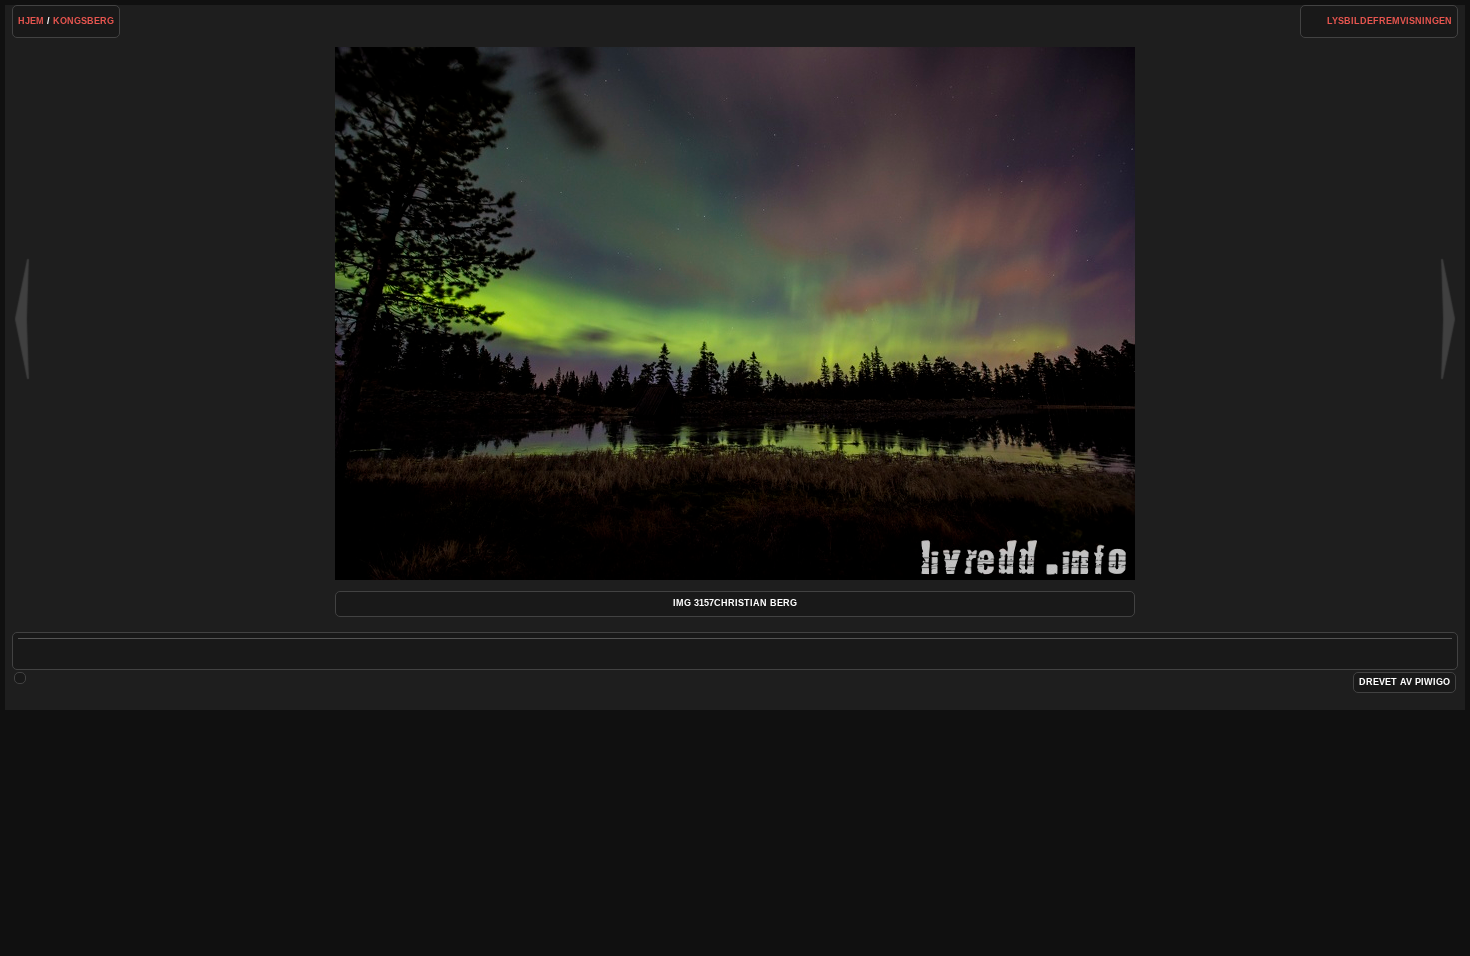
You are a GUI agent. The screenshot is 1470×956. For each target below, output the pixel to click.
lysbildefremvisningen (1389, 21)
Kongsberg (83, 21)
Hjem (31, 21)
